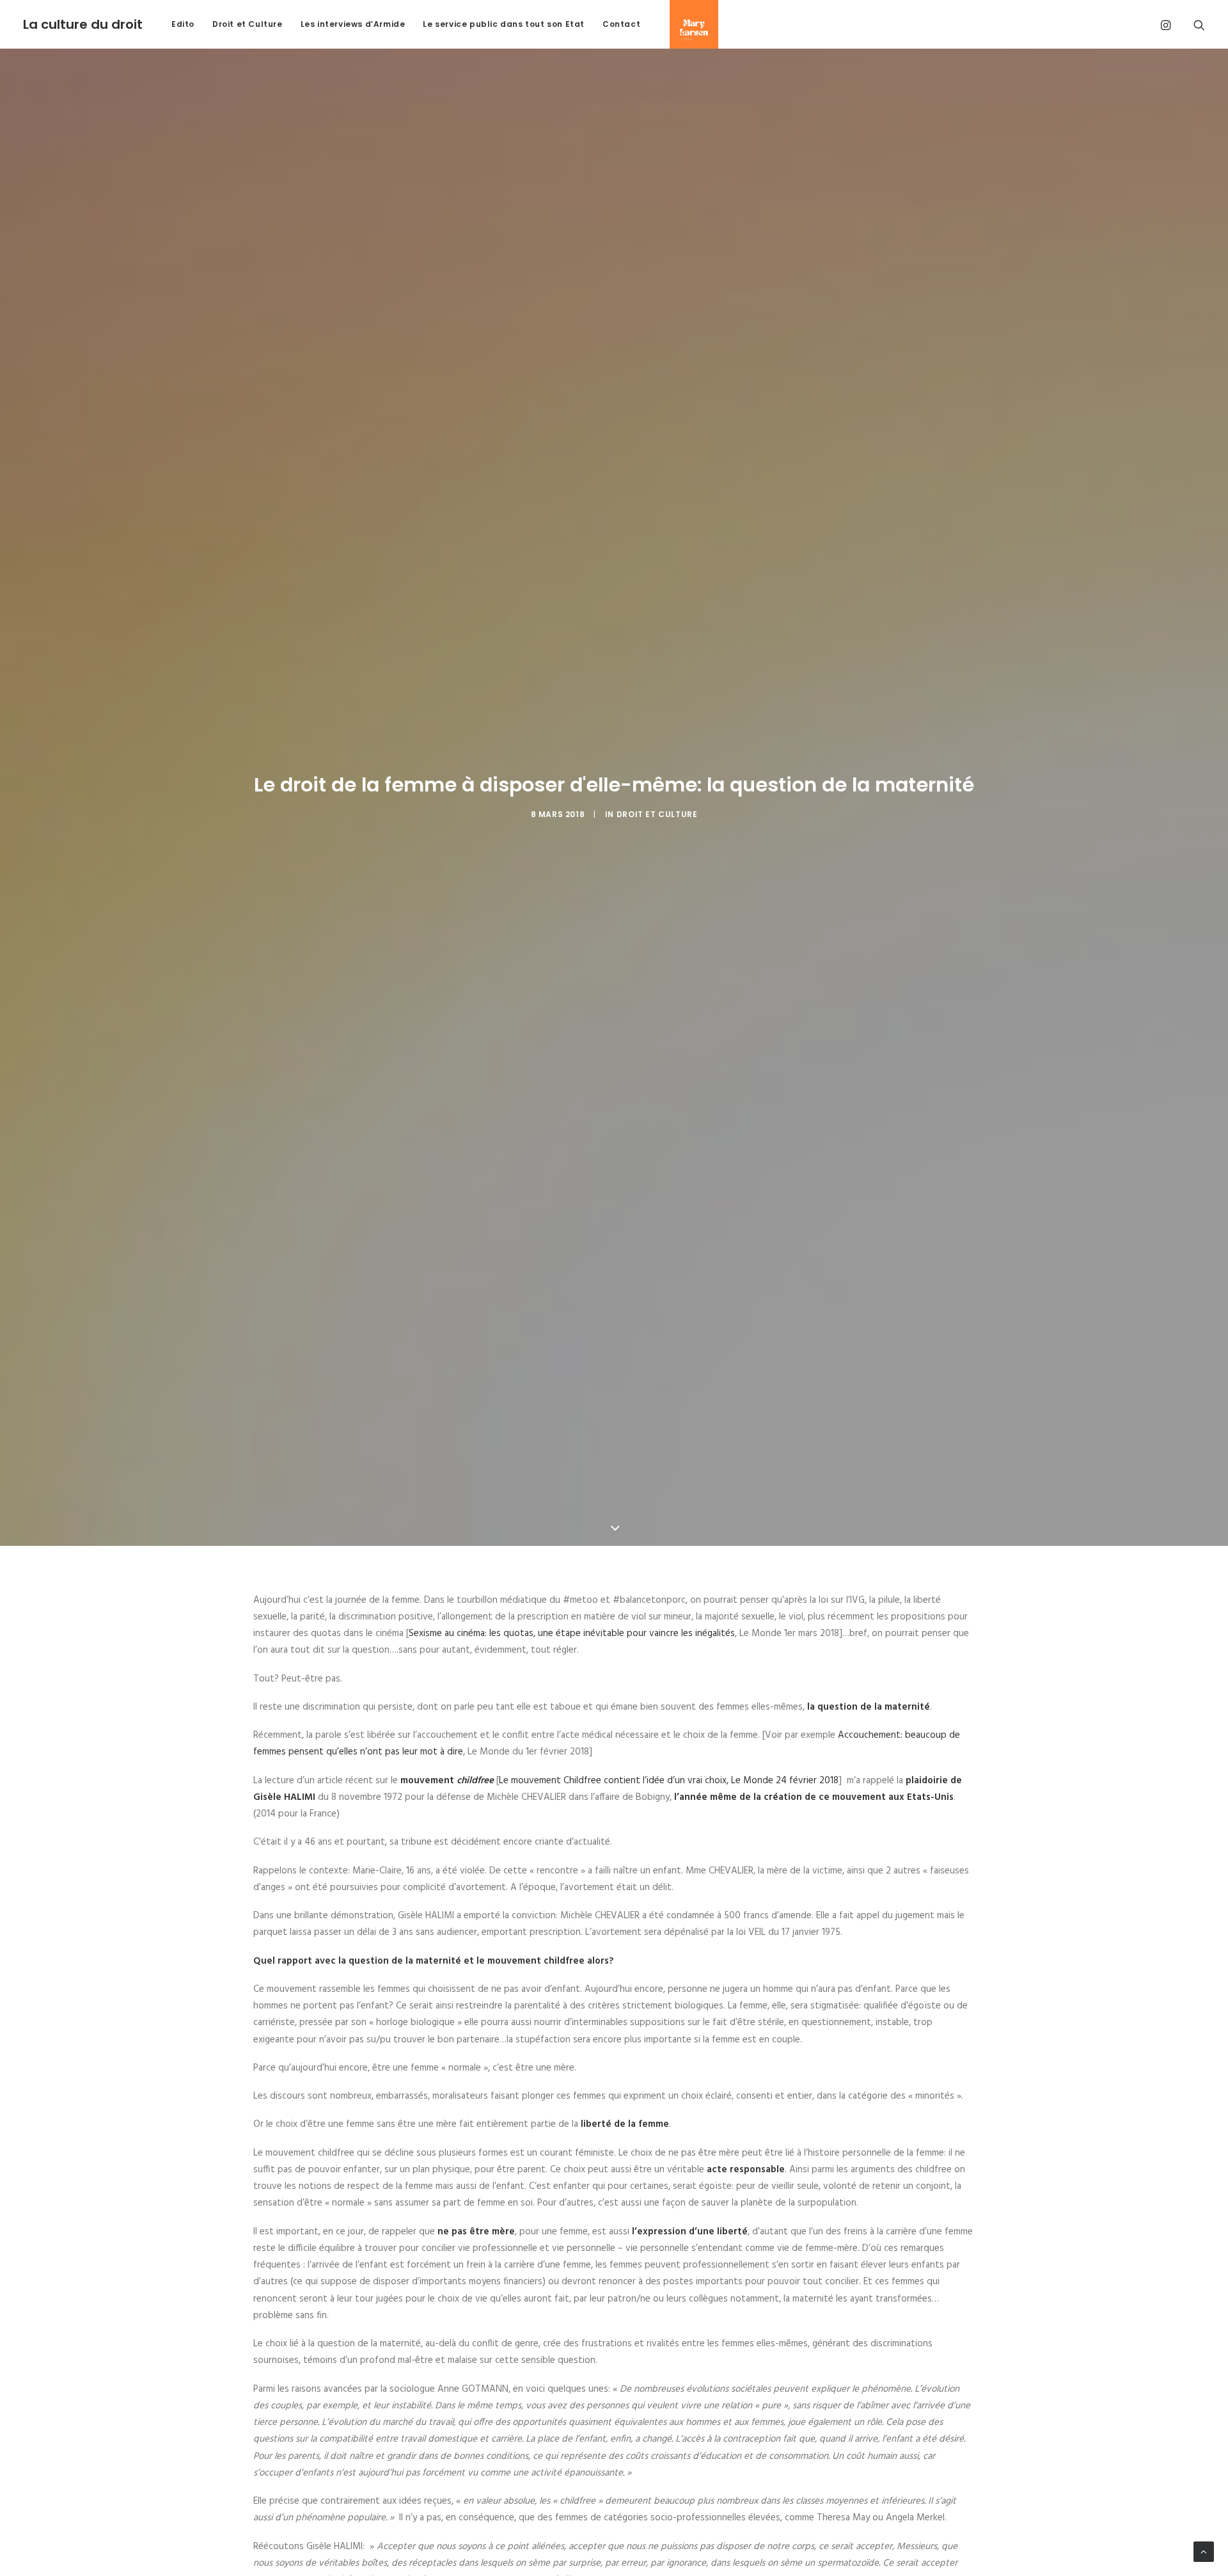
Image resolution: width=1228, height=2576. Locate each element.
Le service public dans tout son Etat (504, 24)
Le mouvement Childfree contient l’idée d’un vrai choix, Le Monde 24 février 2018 (669, 1781)
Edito (183, 24)
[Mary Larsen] (689, 24)
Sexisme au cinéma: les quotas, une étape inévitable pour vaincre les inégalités (572, 1634)
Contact (621, 24)
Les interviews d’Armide (353, 24)
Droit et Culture (248, 24)
